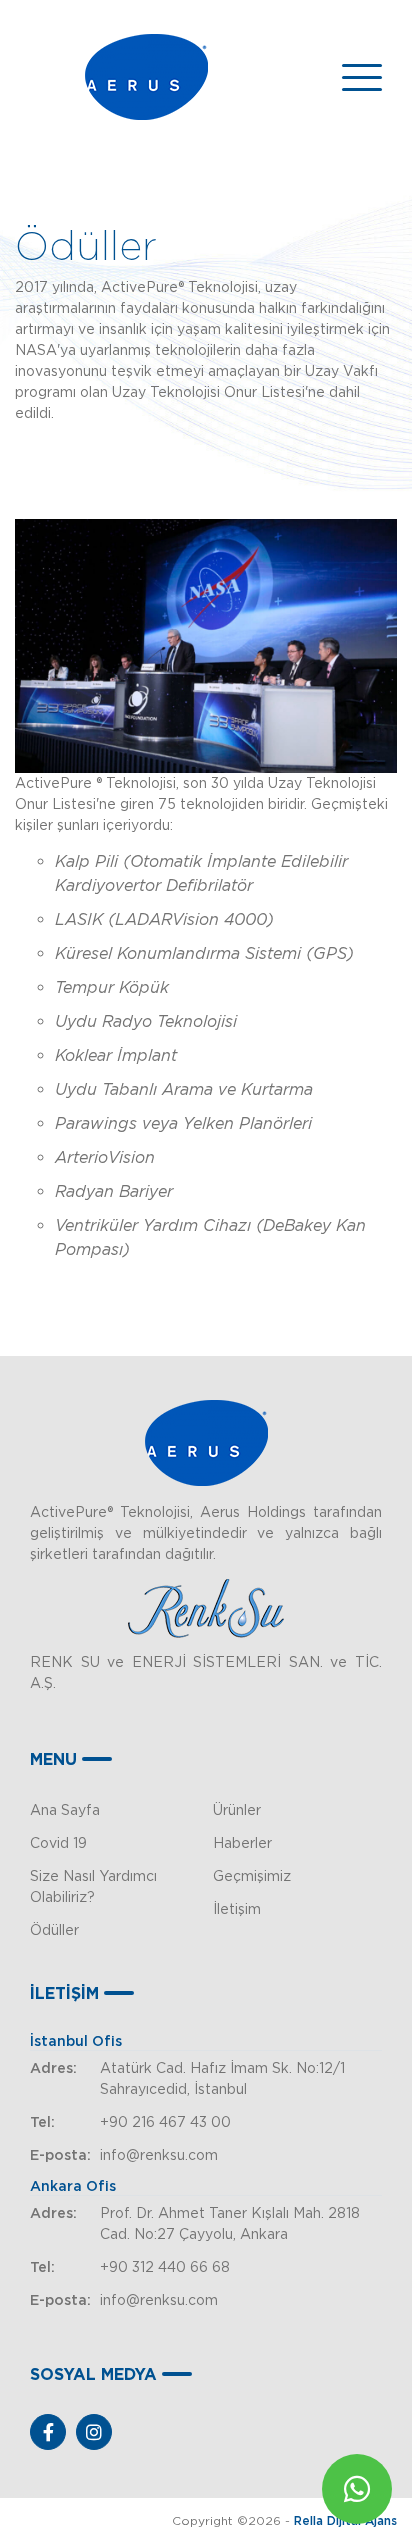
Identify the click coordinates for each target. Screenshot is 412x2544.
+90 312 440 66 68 (165, 2267)
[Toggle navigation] (362, 77)
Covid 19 (58, 1843)
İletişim (237, 1909)
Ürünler (237, 1810)
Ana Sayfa (65, 1810)
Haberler (242, 1843)
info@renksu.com (159, 2155)
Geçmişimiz (252, 1876)
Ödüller (54, 1930)
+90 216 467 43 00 (165, 2122)
